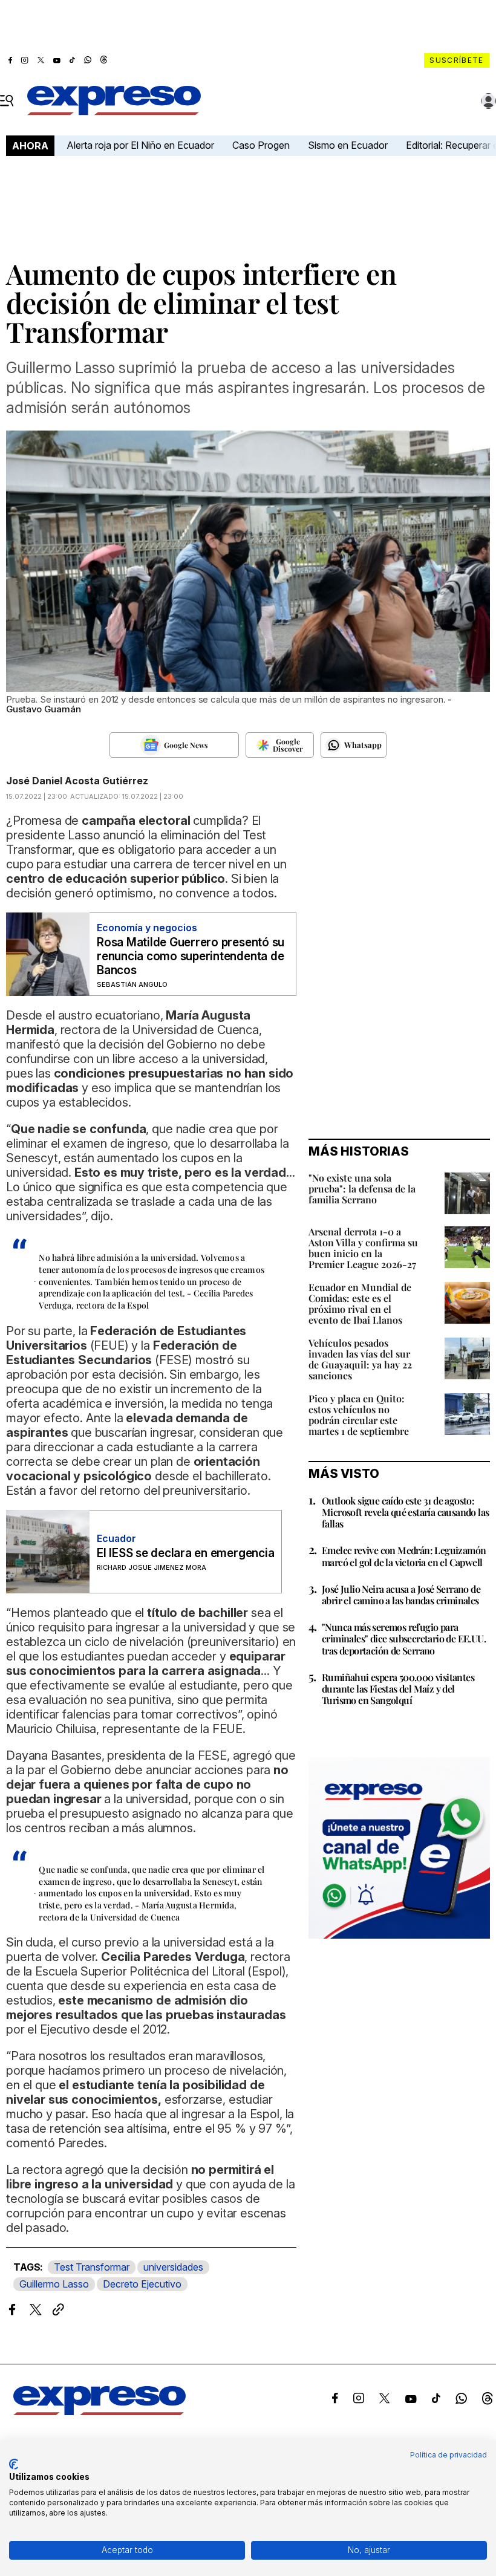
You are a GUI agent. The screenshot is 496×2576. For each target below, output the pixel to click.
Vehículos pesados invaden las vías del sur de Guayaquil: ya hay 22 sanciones (360, 1359)
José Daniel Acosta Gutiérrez (77, 781)
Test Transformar (92, 2267)
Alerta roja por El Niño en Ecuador (140, 145)
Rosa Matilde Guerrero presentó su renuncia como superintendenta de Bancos (191, 956)
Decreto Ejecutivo (142, 2284)
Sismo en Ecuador (348, 145)
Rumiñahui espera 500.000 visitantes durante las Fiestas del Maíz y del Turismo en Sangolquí (398, 1689)
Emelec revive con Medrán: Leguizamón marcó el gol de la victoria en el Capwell (404, 1556)
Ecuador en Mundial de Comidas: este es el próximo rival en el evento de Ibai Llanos (360, 1303)
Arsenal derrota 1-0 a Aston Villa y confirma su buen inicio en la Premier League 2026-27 (363, 1248)
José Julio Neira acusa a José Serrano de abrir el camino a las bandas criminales (401, 1595)
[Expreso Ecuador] (100, 2412)
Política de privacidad (449, 2455)
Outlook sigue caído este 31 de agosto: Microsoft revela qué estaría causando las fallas (405, 1512)
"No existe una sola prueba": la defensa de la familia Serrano (362, 1189)
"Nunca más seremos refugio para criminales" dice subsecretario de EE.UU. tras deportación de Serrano (404, 1638)
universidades (173, 2267)
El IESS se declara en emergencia (185, 1553)
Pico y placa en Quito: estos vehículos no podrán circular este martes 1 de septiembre (359, 1415)
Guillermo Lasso (54, 2284)
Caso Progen (261, 145)
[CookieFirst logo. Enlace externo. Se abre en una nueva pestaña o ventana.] (14, 2464)
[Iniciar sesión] (489, 101)
